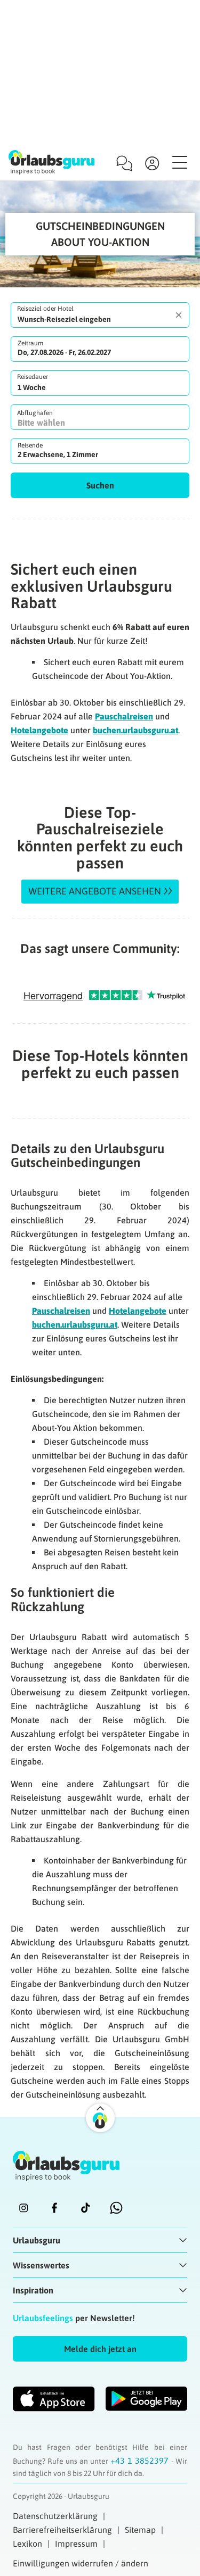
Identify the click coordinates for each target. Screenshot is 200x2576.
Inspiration (33, 2290)
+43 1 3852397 (141, 2461)
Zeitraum (30, 343)
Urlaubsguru (37, 2240)
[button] (100, 485)
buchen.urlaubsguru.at (135, 730)
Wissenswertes (41, 2265)
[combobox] (100, 315)
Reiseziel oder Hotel (45, 309)
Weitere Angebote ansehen (95, 891)
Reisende (30, 445)
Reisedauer (33, 377)
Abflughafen (35, 413)
